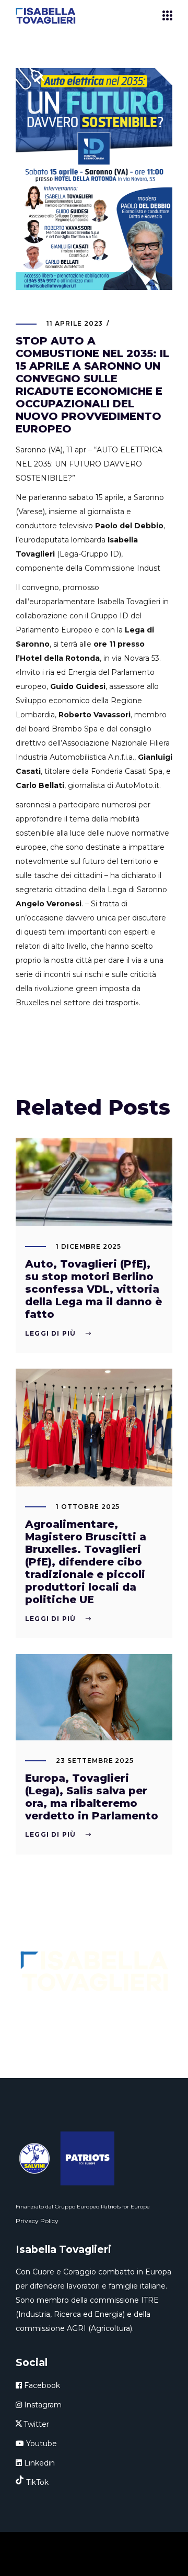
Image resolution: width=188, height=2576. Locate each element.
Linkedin (38, 2463)
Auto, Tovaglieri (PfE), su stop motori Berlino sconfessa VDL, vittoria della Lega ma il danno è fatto (93, 1289)
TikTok (37, 2482)
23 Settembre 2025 (95, 1761)
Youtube (40, 2444)
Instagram (42, 2405)
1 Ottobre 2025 (88, 1507)
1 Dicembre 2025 (89, 1246)
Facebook (41, 2385)
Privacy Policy (37, 2221)
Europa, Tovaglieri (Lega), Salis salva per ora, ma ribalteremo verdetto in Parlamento (92, 1797)
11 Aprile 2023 (75, 323)
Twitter (36, 2424)
